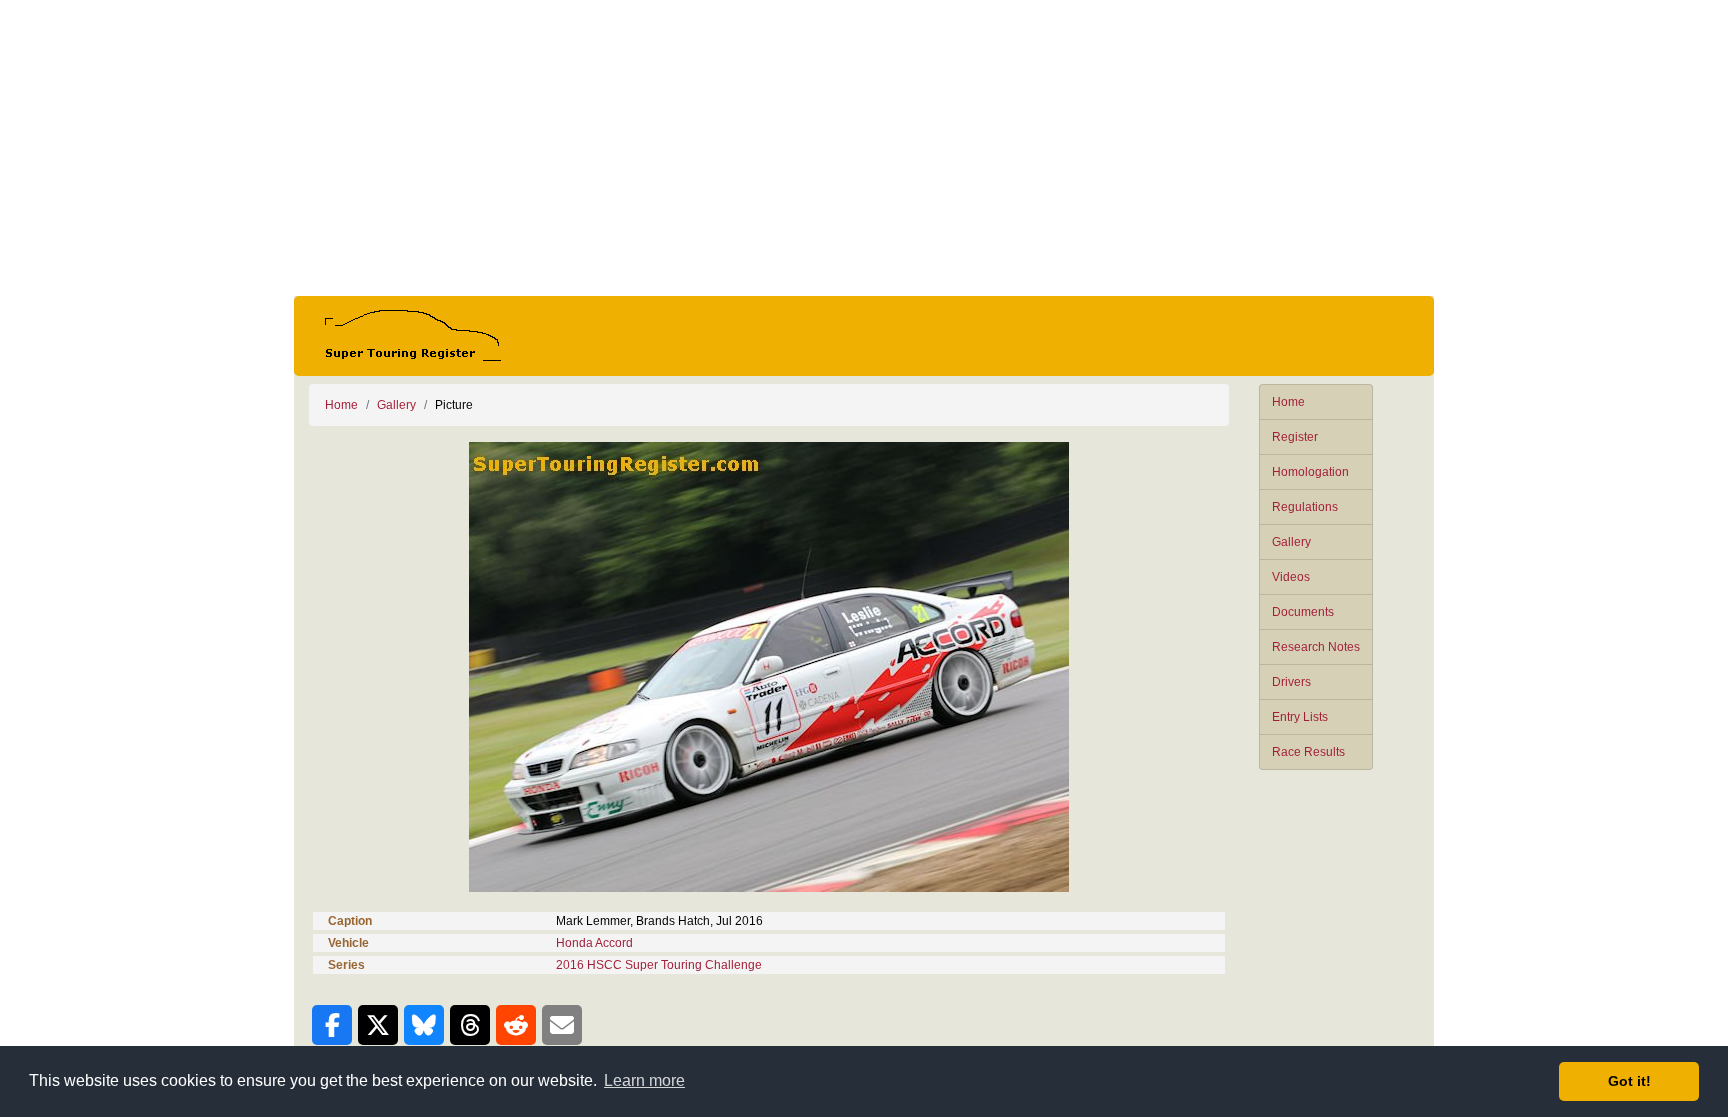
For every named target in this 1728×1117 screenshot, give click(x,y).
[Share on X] (378, 1025)
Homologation (1310, 472)
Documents (1303, 612)
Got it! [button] (1629, 1081)
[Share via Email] (562, 1025)
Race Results (1308, 752)
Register (1295, 437)
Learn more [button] (644, 1080)
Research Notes (1316, 647)
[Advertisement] (864, 148)
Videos (1291, 577)
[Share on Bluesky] (424, 1025)
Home (1288, 402)
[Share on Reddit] (516, 1025)
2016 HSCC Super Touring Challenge (659, 965)
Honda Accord (594, 943)
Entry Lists (1300, 717)
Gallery (1291, 542)
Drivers (1291, 682)
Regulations (1305, 507)
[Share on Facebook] (332, 1025)
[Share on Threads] (470, 1025)
